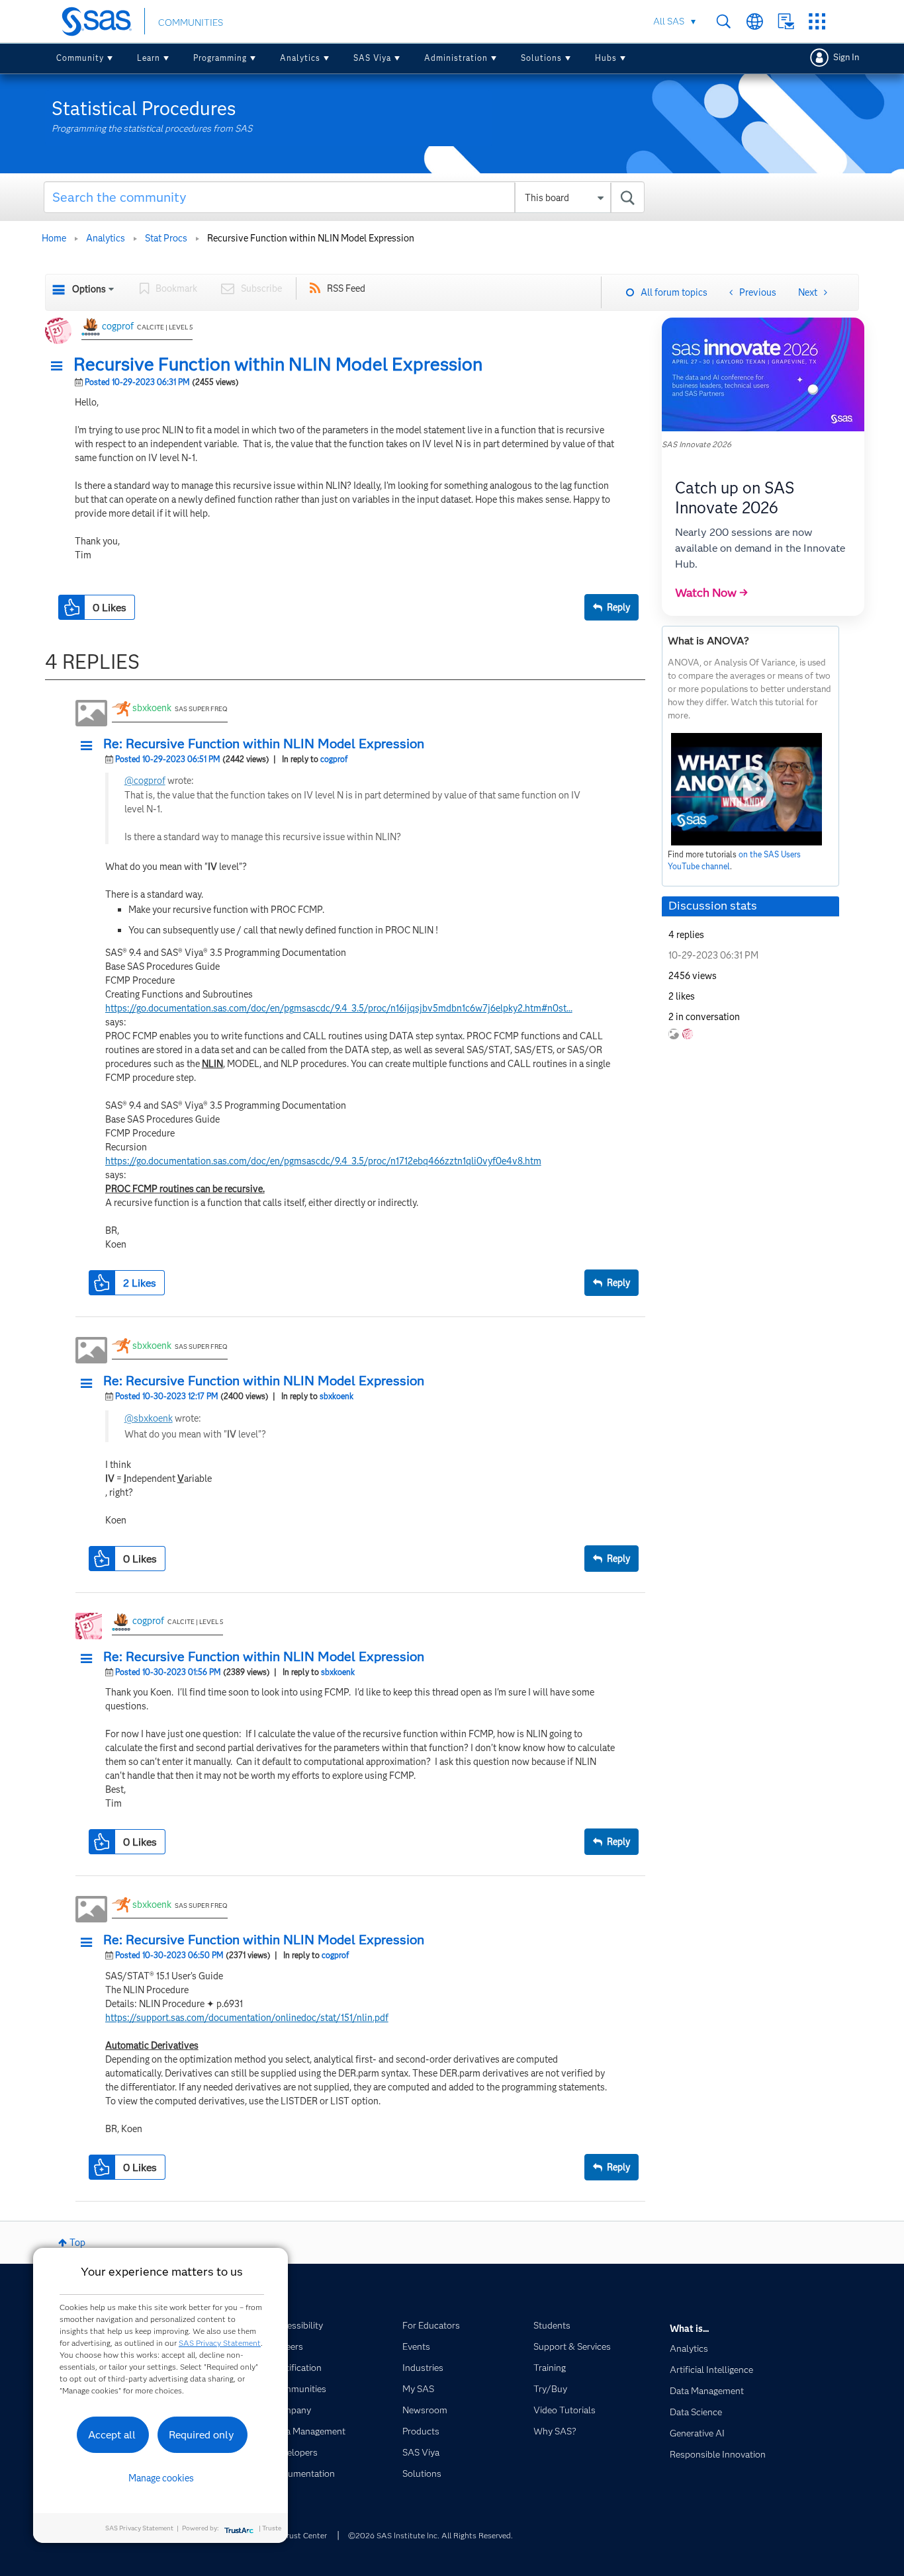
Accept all (112, 2435)
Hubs (606, 58)
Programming (220, 58)
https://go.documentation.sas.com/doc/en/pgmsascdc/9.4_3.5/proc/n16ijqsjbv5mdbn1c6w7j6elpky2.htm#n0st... (339, 1008)
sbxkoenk (152, 708)
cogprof (118, 326)
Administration (456, 58)
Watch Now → (711, 593)
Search (724, 21)
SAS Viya (372, 58)
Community (80, 58)
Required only (202, 2435)
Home (54, 238)
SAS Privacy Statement (220, 2343)
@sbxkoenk (149, 1418)
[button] (60, 366)
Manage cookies (161, 2478)
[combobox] (344, 197)
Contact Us (786, 21)
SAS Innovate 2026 (697, 444)
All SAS (669, 21)
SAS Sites (817, 21)
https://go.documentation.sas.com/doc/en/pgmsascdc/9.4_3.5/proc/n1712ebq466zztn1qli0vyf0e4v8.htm (323, 1161)
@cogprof (145, 781)
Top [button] (77, 2243)
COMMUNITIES (191, 22)
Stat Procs (166, 238)
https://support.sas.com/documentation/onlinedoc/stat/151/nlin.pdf (247, 2018)
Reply (618, 607)
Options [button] (89, 289)
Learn (149, 58)
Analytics (300, 58)
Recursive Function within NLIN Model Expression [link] (311, 238)
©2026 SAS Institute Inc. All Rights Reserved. (430, 2535)
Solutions (541, 58)
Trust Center (304, 2535)
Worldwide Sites (755, 21)
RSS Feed (346, 288)
